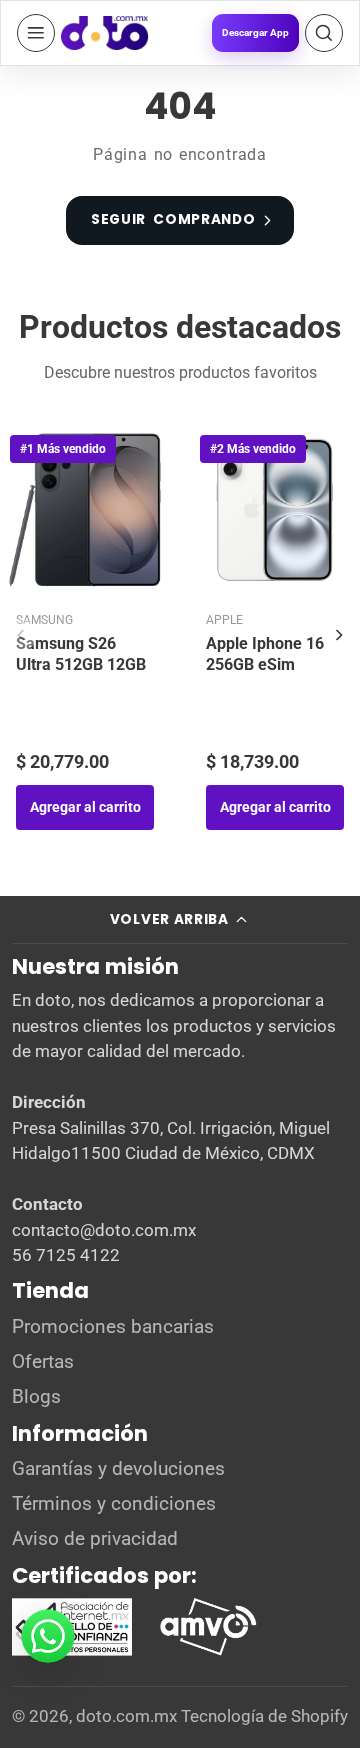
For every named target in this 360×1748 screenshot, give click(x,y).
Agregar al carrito (85, 807)
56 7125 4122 (66, 1255)
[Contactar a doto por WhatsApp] (48, 1636)
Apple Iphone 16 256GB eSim (265, 654)
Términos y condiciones (114, 1504)
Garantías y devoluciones (118, 1469)
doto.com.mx (126, 1716)
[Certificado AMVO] (208, 1627)
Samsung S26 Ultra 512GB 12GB (81, 654)
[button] (324, 33)
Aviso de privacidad (95, 1539)
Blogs (36, 1397)
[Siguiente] (339, 635)
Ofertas (43, 1362)
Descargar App (255, 32)
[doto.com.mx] (105, 33)
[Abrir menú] (36, 33)
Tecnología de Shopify (264, 1716)
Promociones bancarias (113, 1327)
